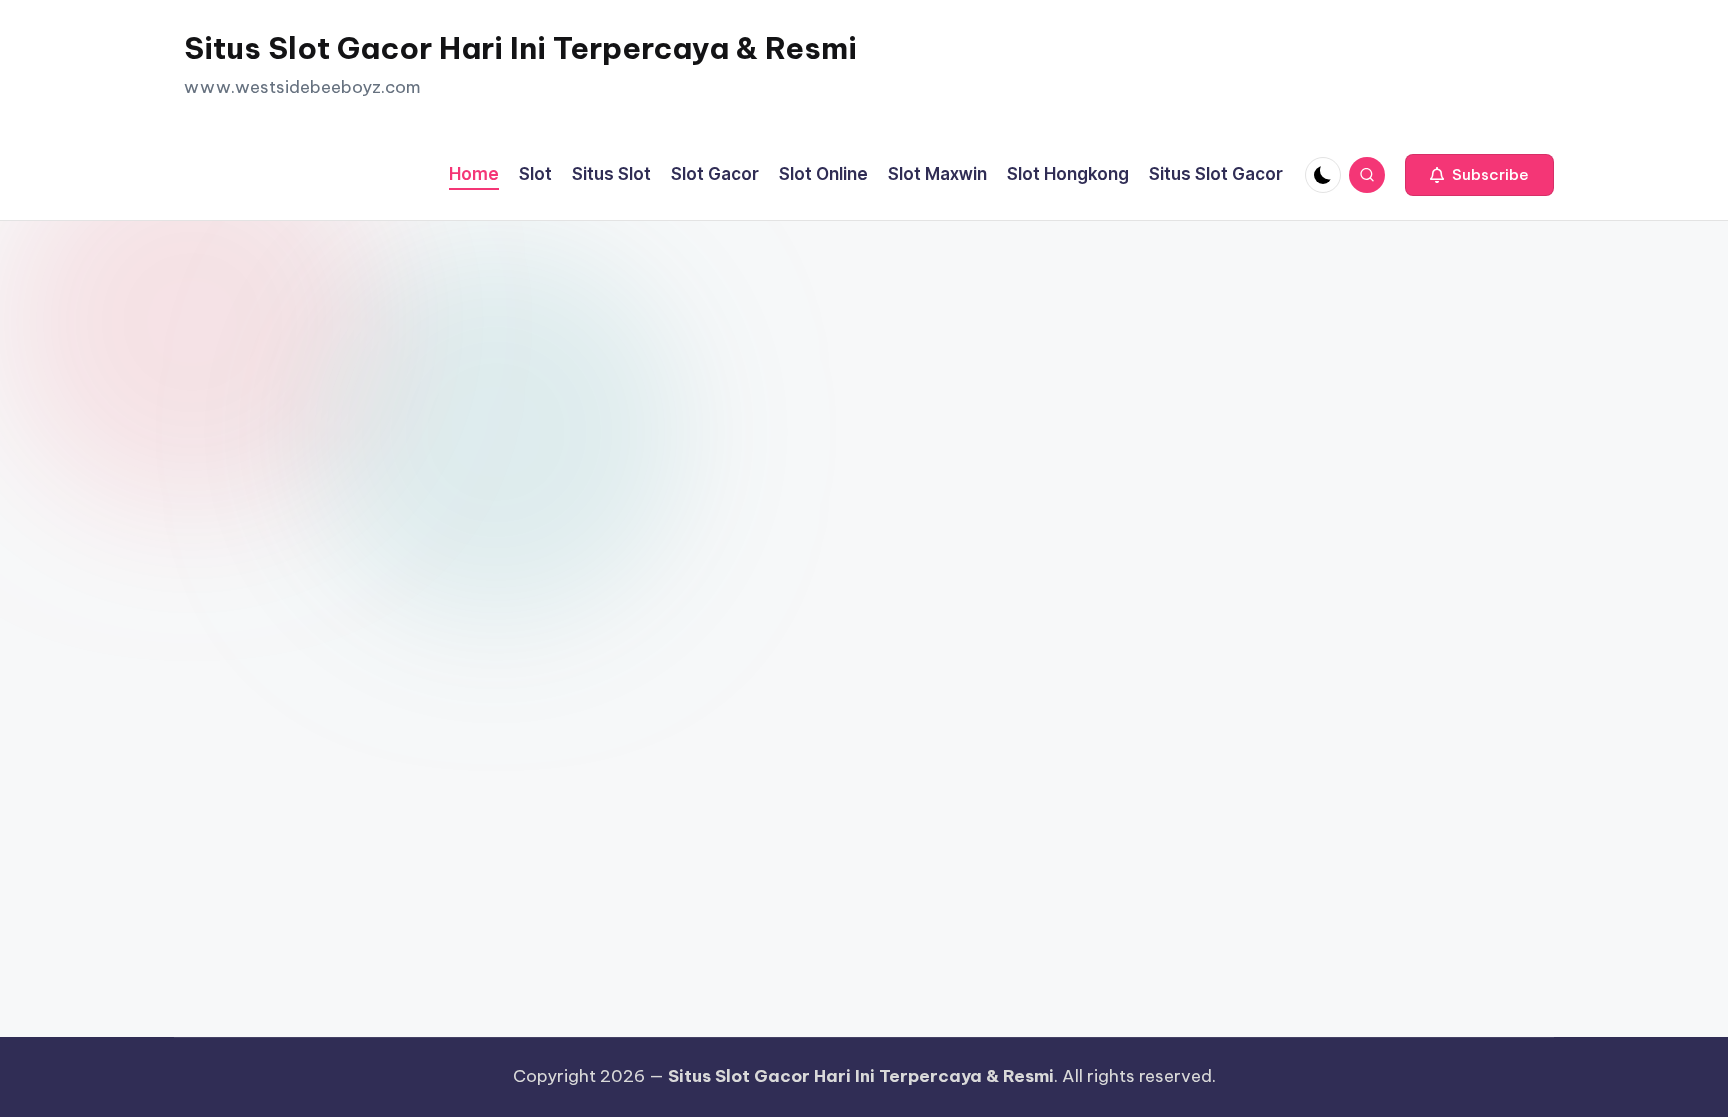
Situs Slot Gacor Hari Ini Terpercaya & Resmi (520, 48)
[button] (1479, 175)
